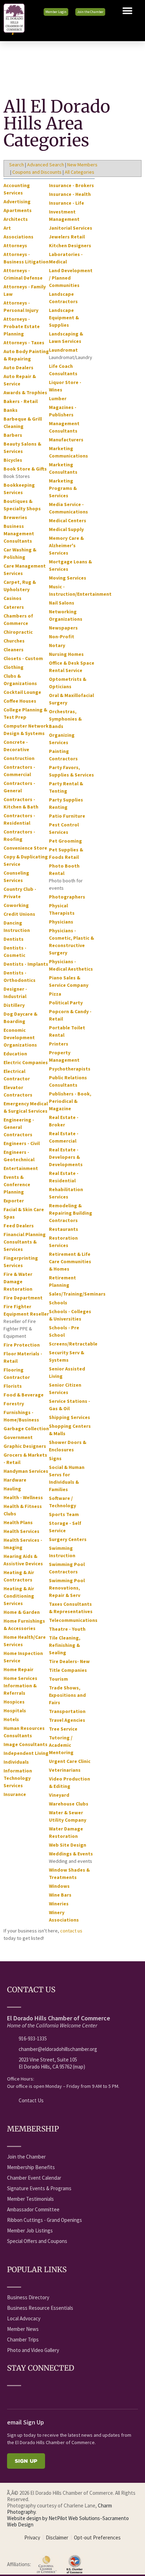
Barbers (13, 435)
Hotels (11, 1719)
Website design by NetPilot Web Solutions (53, 2518)
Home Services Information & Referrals (20, 1686)
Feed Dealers (19, 1226)
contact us (71, 1931)
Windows (59, 1886)
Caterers (14, 607)
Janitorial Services (71, 228)
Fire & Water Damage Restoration (18, 1281)
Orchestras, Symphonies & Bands (65, 719)
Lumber (58, 398)
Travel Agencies (67, 1720)
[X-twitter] (37, 2396)
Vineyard (59, 1795)
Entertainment (21, 1168)
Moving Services (68, 578)
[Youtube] (24, 2396)
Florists (13, 1386)
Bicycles (13, 460)
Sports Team (64, 1514)
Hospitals (15, 1711)
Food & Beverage (24, 1395)
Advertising (17, 202)
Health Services (21, 1531)
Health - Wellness (23, 1497)
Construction (19, 758)
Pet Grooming (65, 841)
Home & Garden (22, 1612)
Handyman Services (26, 1471)
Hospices (14, 1702)
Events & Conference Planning (17, 1184)
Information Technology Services (18, 1778)
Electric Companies (26, 1062)
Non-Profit (62, 637)
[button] (127, 11)
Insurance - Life (67, 203)
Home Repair (18, 1669)
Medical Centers (68, 520)
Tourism (58, 1679)
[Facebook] (11, 2396)
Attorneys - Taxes (24, 343)
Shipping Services (70, 1417)
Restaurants (64, 1229)
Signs (55, 1458)
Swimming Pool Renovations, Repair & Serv (67, 1588)
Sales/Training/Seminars (77, 1294)
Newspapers (63, 628)
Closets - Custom (23, 658)
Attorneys (15, 245)
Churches (14, 641)
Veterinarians (65, 1770)
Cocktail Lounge (22, 692)
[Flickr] (50, 2396)
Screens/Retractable (73, 1344)
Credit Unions (19, 914)
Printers (59, 1044)
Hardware (15, 1480)
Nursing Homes (66, 654)
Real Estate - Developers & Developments (66, 1157)
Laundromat (63, 350)
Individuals (16, 1762)
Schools (58, 1303)
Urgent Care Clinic (70, 1761)
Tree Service (63, 1729)
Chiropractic (18, 632)
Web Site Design (68, 1845)
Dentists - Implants (26, 964)
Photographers (67, 897)
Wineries (59, 1904)
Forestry (14, 1404)
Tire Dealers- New (69, 1661)
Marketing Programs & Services (63, 488)
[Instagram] (63, 2396)
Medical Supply (66, 529)
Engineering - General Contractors (19, 1127)
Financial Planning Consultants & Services (25, 1242)
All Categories (80, 172)
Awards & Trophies (25, 392)
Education (15, 1054)
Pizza (55, 994)
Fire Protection (22, 1345)
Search (17, 165)
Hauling (12, 1489)
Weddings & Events (71, 1854)
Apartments (18, 210)
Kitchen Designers (70, 245)
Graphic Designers (25, 1446)
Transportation (67, 1711)
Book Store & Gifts (25, 469)
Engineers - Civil (22, 1143)
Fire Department (23, 1298)
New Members (82, 165)
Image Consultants (26, 1744)
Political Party (66, 1003)
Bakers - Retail (21, 401)
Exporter (14, 1201)
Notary (57, 645)
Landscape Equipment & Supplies (64, 318)
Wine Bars (60, 1895)
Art (7, 228)
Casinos (12, 598)
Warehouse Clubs (69, 1804)
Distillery (14, 1005)
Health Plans (18, 1522)
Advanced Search (46, 165)
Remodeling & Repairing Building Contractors (71, 1213)
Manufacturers (66, 440)
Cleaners (14, 650)
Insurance (15, 1794)
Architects (16, 219)
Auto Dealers (18, 367)
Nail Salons (62, 603)
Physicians (61, 922)
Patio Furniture (67, 816)
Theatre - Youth (67, 1629)
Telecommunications (73, 1620)
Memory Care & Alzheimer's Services (66, 545)
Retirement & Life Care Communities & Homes (70, 1261)
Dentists (14, 939)
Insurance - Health (70, 194)
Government (18, 1437)
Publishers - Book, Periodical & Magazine (70, 1101)
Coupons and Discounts (37, 172)
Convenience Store (25, 848)
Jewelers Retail (67, 237)
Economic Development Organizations (20, 1037)
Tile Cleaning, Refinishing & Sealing (65, 1645)
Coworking (16, 905)
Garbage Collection (26, 1428)
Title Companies (68, 1670)
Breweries (15, 517)
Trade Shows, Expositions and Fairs (67, 1695)
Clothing (14, 667)
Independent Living (26, 1753)
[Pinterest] (76, 2396)
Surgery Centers (68, 1539)
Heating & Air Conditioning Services (19, 1596)
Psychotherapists (70, 1069)
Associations (18, 237)
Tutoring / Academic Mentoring (61, 1745)
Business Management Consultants (19, 533)
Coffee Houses (20, 701)
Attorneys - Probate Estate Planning (22, 326)
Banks (11, 410)
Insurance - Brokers (71, 185)
